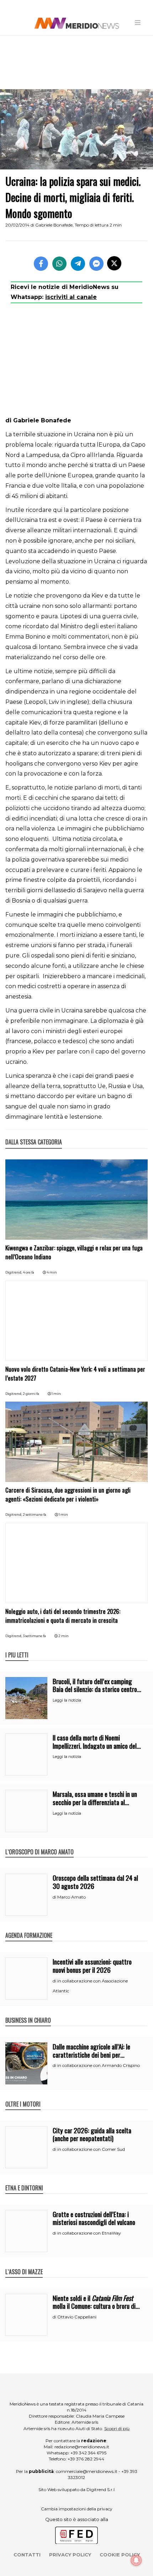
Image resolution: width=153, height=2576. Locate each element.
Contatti (27, 2555)
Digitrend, (14, 1272)
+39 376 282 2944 (86, 2459)
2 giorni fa (31, 1394)
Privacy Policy (70, 2555)
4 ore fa (28, 1272)
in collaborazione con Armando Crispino (99, 2065)
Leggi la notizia (67, 1700)
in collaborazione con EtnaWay (89, 2233)
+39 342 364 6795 (88, 2453)
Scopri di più (117, 2428)
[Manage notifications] (136, 2560)
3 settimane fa (34, 1636)
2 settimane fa (35, 1515)
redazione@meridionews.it (82, 2447)
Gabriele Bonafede (54, 225)
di (55, 1897)
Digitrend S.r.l (101, 2489)
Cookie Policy (120, 2555)
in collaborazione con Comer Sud (91, 2149)
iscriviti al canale (71, 297)
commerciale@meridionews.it (87, 2471)
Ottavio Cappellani (77, 2317)
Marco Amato (72, 1897)
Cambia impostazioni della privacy (77, 2509)
